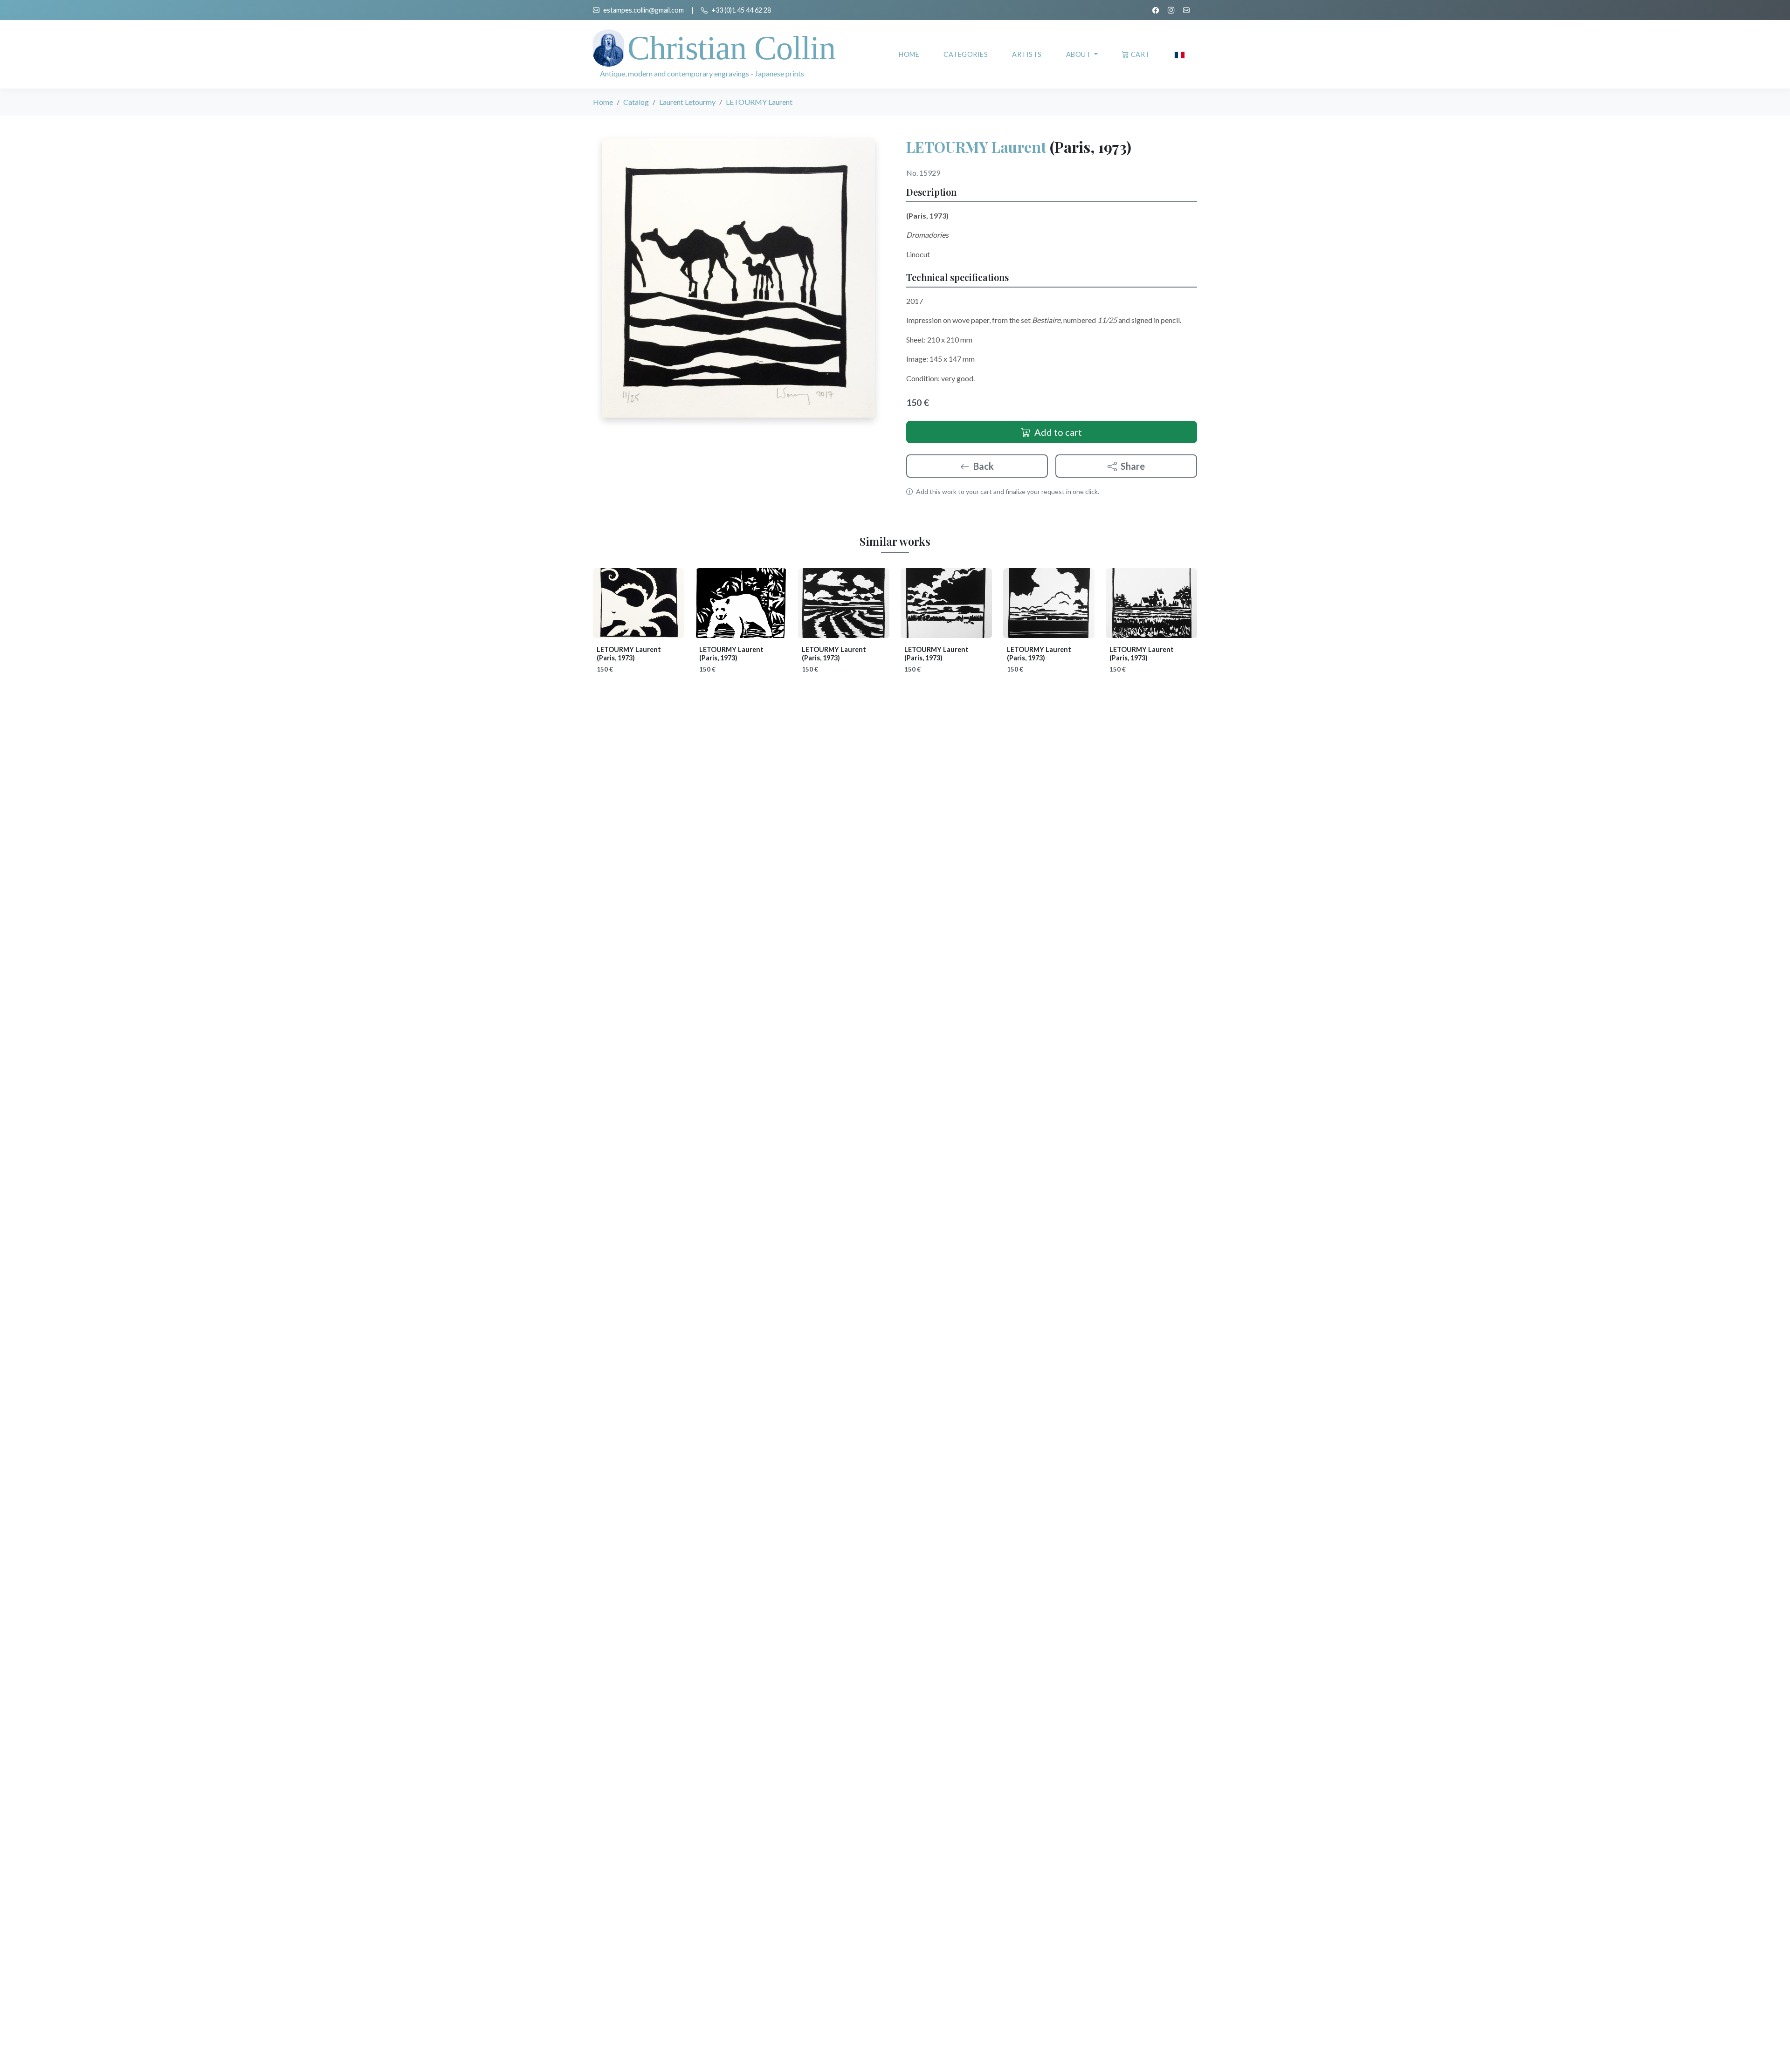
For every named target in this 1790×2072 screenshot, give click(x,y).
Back (984, 466)
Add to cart (1058, 432)
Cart (1140, 54)
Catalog (636, 102)
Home (909, 54)
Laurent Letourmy (687, 102)
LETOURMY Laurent (976, 147)
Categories (966, 54)
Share (1133, 466)
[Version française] (1180, 54)
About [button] (1079, 54)
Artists (1027, 54)
